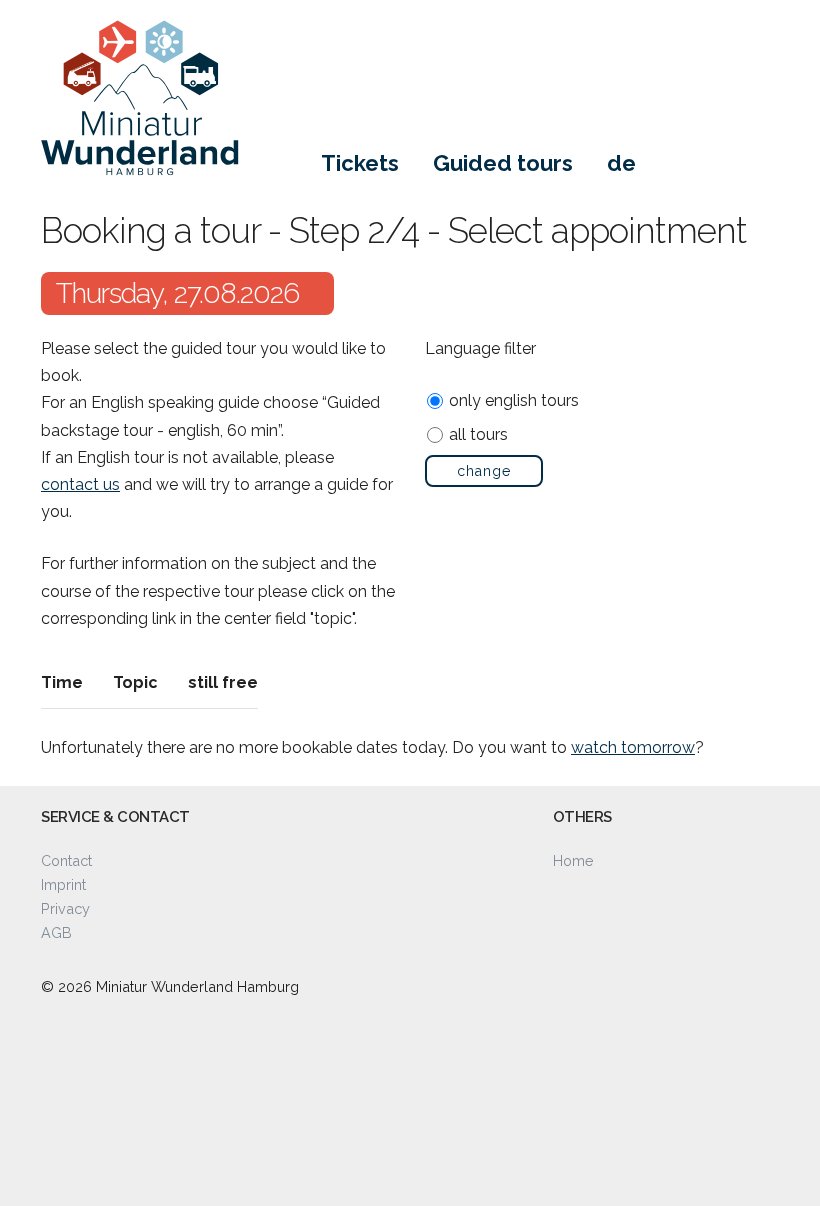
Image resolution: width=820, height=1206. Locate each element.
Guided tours (503, 163)
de (621, 163)
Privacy (65, 908)
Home (573, 860)
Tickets (360, 163)
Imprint (63, 884)
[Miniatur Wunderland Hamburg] (211, 115)
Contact (66, 860)
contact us (80, 484)
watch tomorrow (633, 747)
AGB (56, 932)
